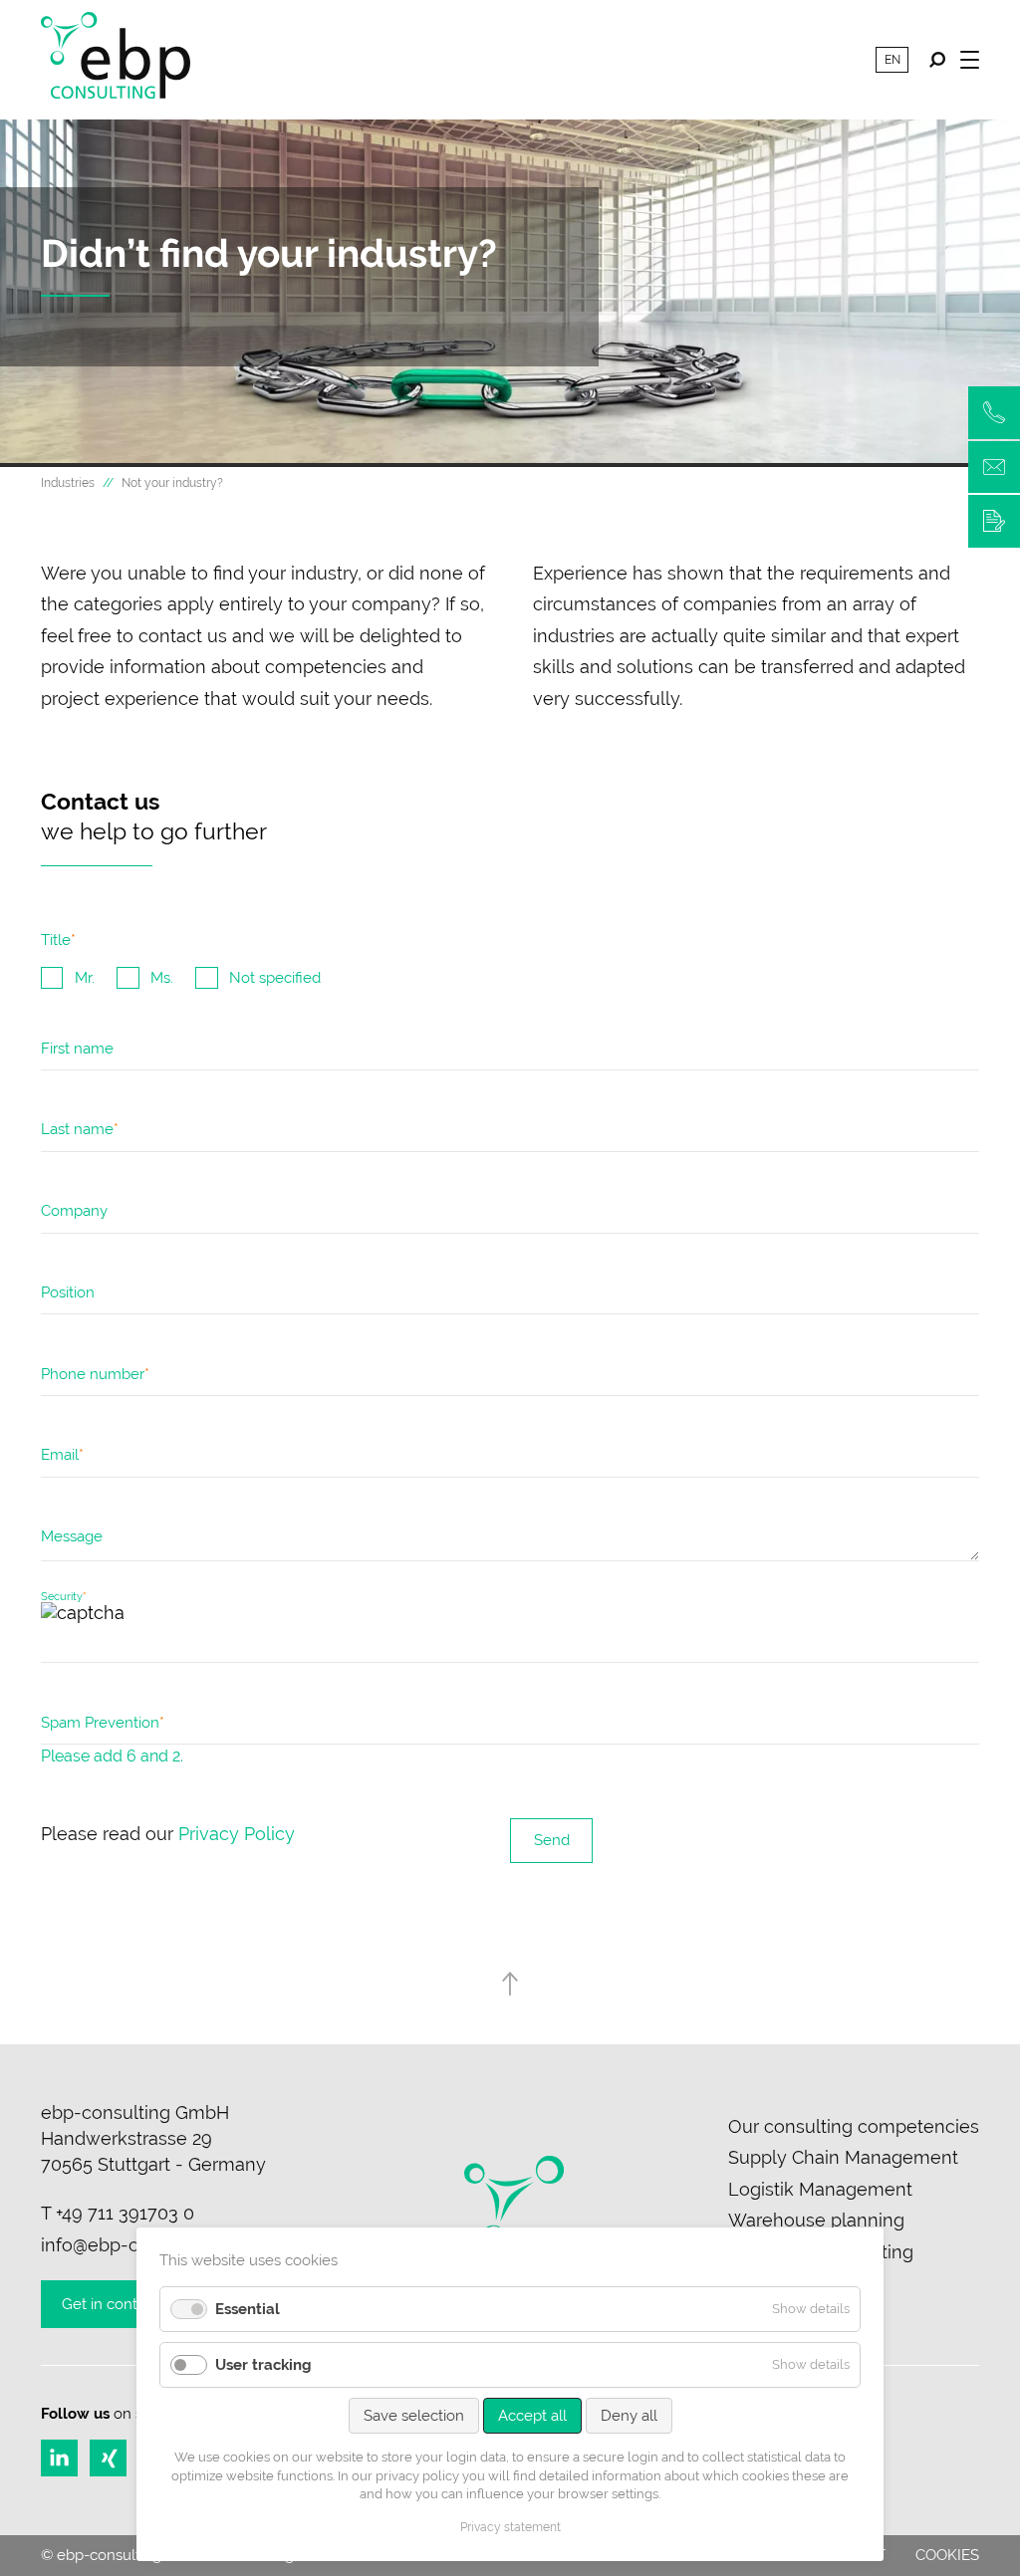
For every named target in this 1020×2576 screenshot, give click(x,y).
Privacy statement (510, 2527)
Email (62, 1460)
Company (74, 1211)
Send (552, 1840)
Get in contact (110, 2304)
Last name (80, 1134)
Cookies (947, 2555)
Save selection (414, 2416)
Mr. (85, 978)
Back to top (510, 1984)
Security (64, 1597)
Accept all (532, 2416)
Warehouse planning (816, 2220)
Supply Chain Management (843, 2157)
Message (72, 1536)
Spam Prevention (103, 1728)
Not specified (275, 978)
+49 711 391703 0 (125, 2213)
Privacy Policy (237, 1834)
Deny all (629, 2416)
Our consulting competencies (854, 2126)
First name (77, 1049)
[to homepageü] (116, 60)
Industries (68, 483)
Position (68, 1292)
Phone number (95, 1379)
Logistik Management (820, 2189)
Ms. (162, 978)
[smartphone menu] (970, 59)
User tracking (263, 2365)
